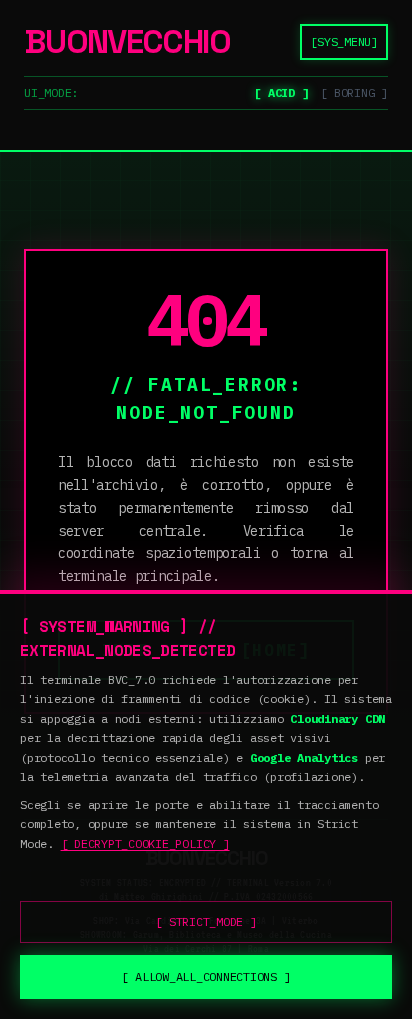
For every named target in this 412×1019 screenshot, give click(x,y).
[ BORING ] (354, 92)
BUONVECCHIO (127, 42)
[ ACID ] (281, 92)
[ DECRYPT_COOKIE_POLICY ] (145, 843)
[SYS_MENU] (344, 41)
